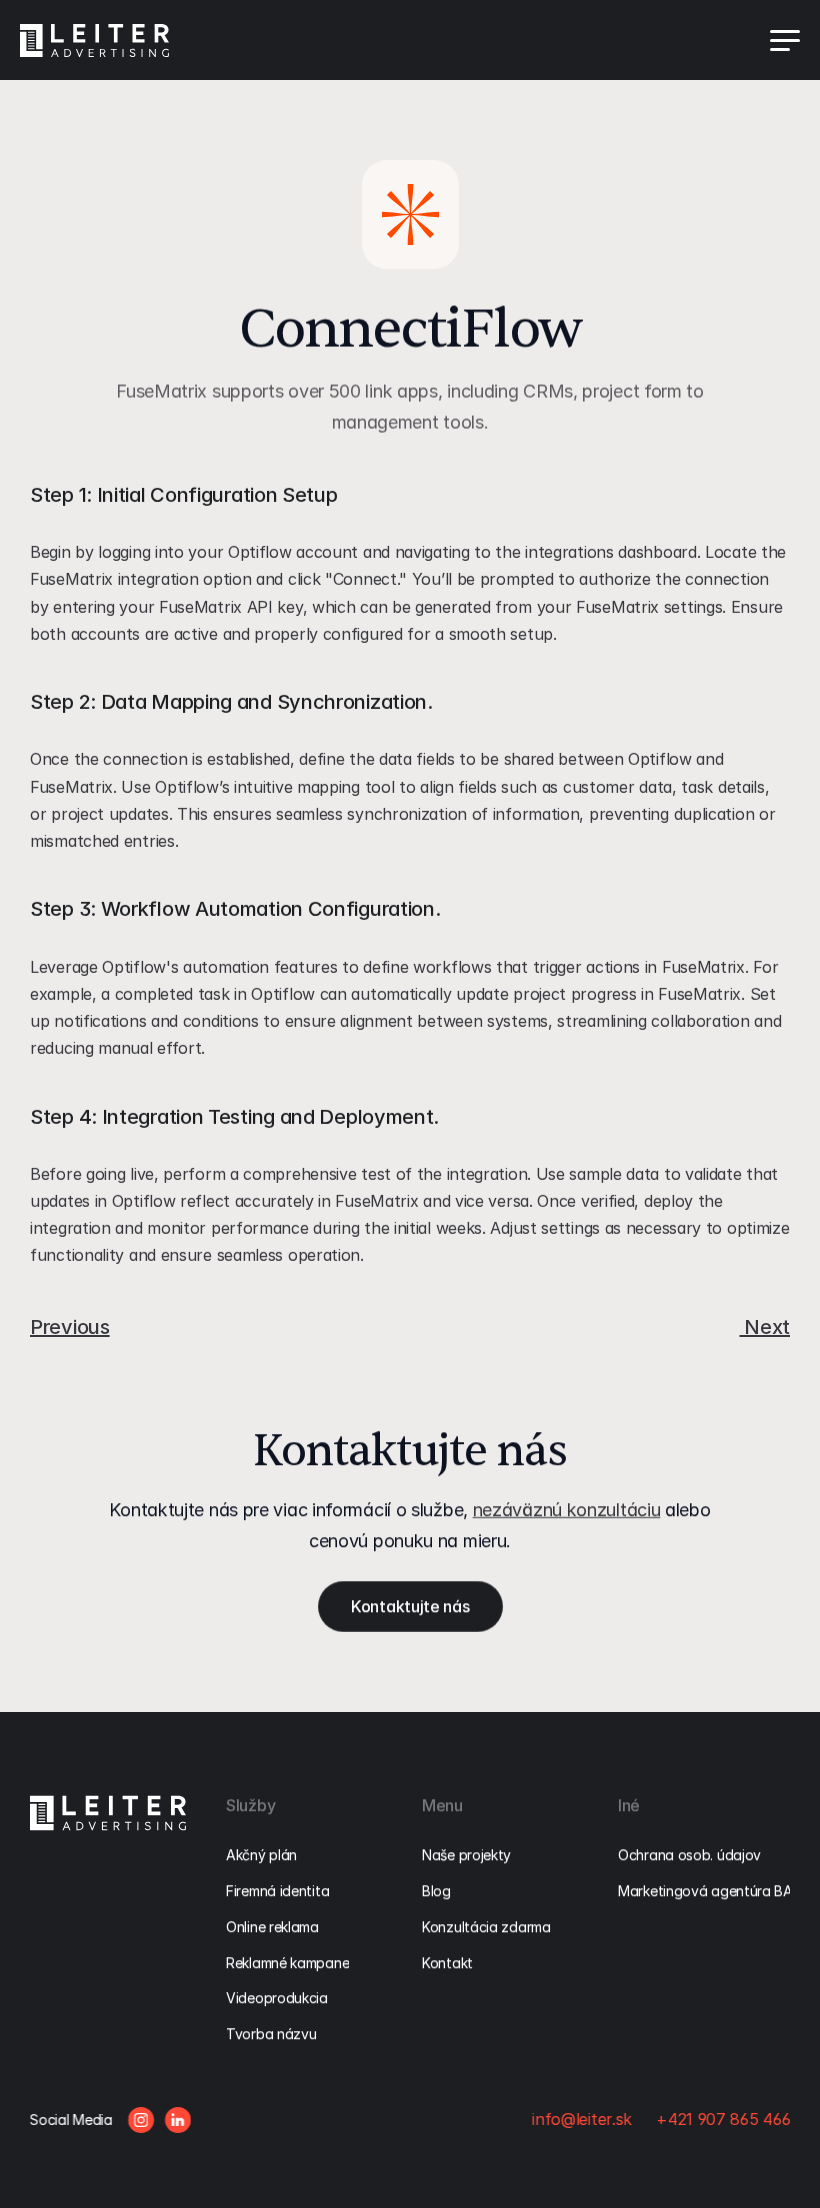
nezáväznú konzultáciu (567, 1509)
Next (764, 1327)
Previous (70, 1327)
